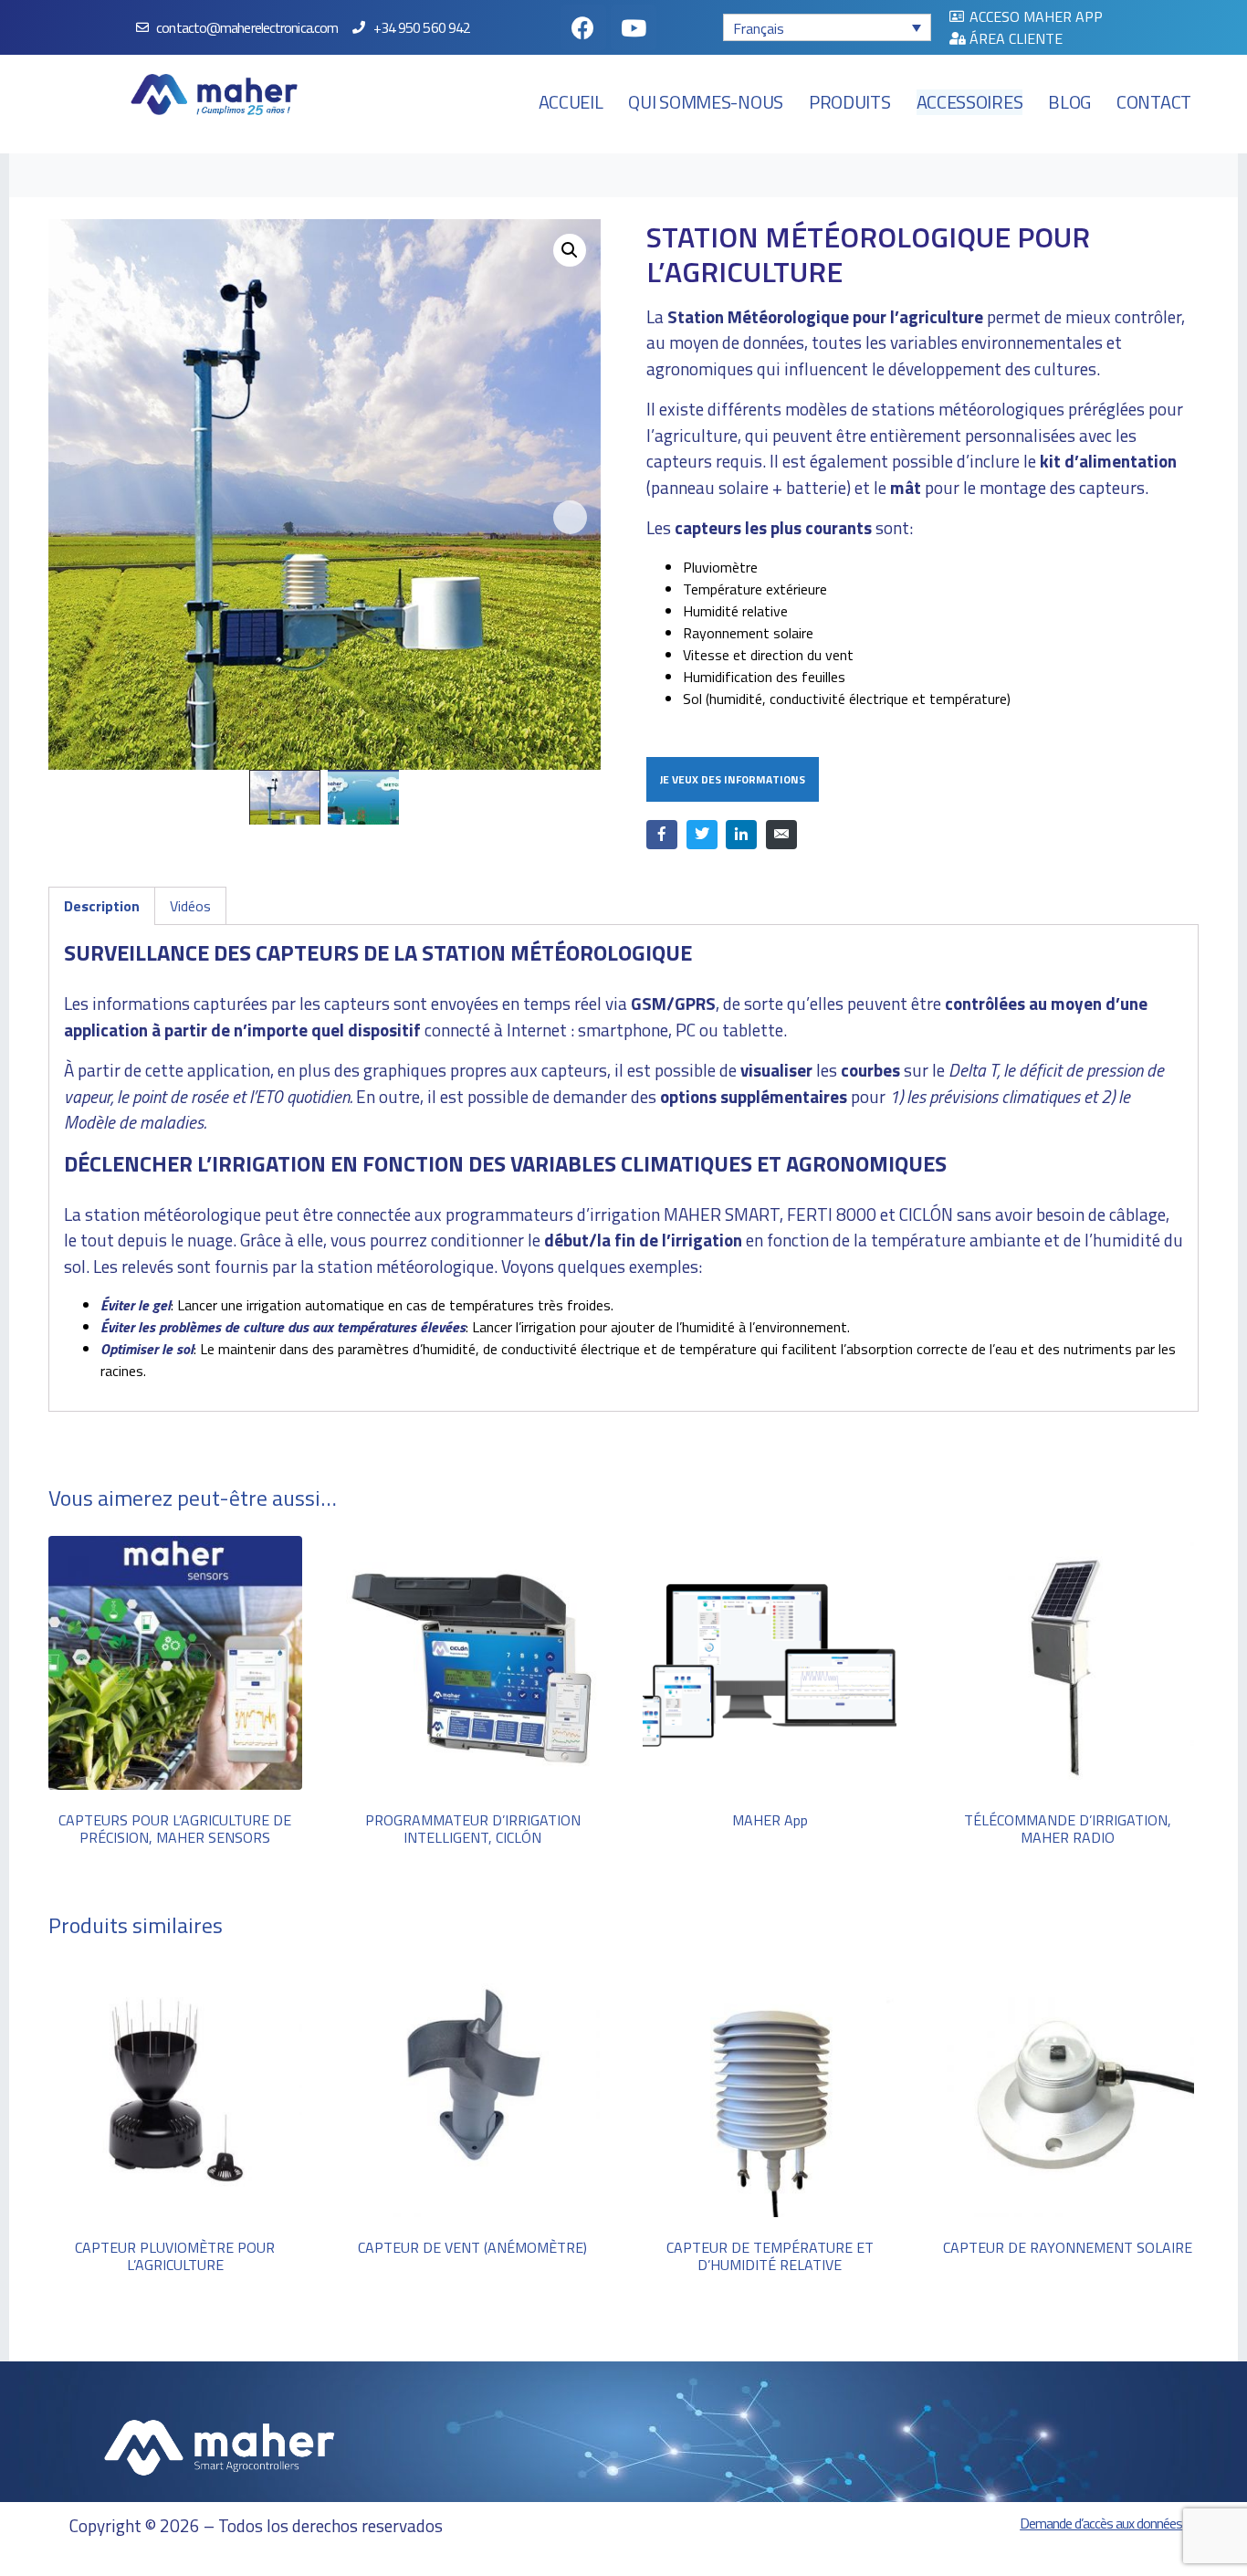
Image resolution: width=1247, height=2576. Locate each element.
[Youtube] (634, 27)
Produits (850, 102)
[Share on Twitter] (702, 835)
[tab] (102, 906)
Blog (1069, 102)
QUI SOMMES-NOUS (706, 102)
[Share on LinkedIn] (741, 835)
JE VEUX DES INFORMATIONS (733, 779)
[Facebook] (583, 27)
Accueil (571, 102)
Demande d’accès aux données (1101, 2523)
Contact (1154, 102)
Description (102, 906)
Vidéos (190, 906)
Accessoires (970, 102)
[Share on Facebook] (662, 835)
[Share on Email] (781, 835)
